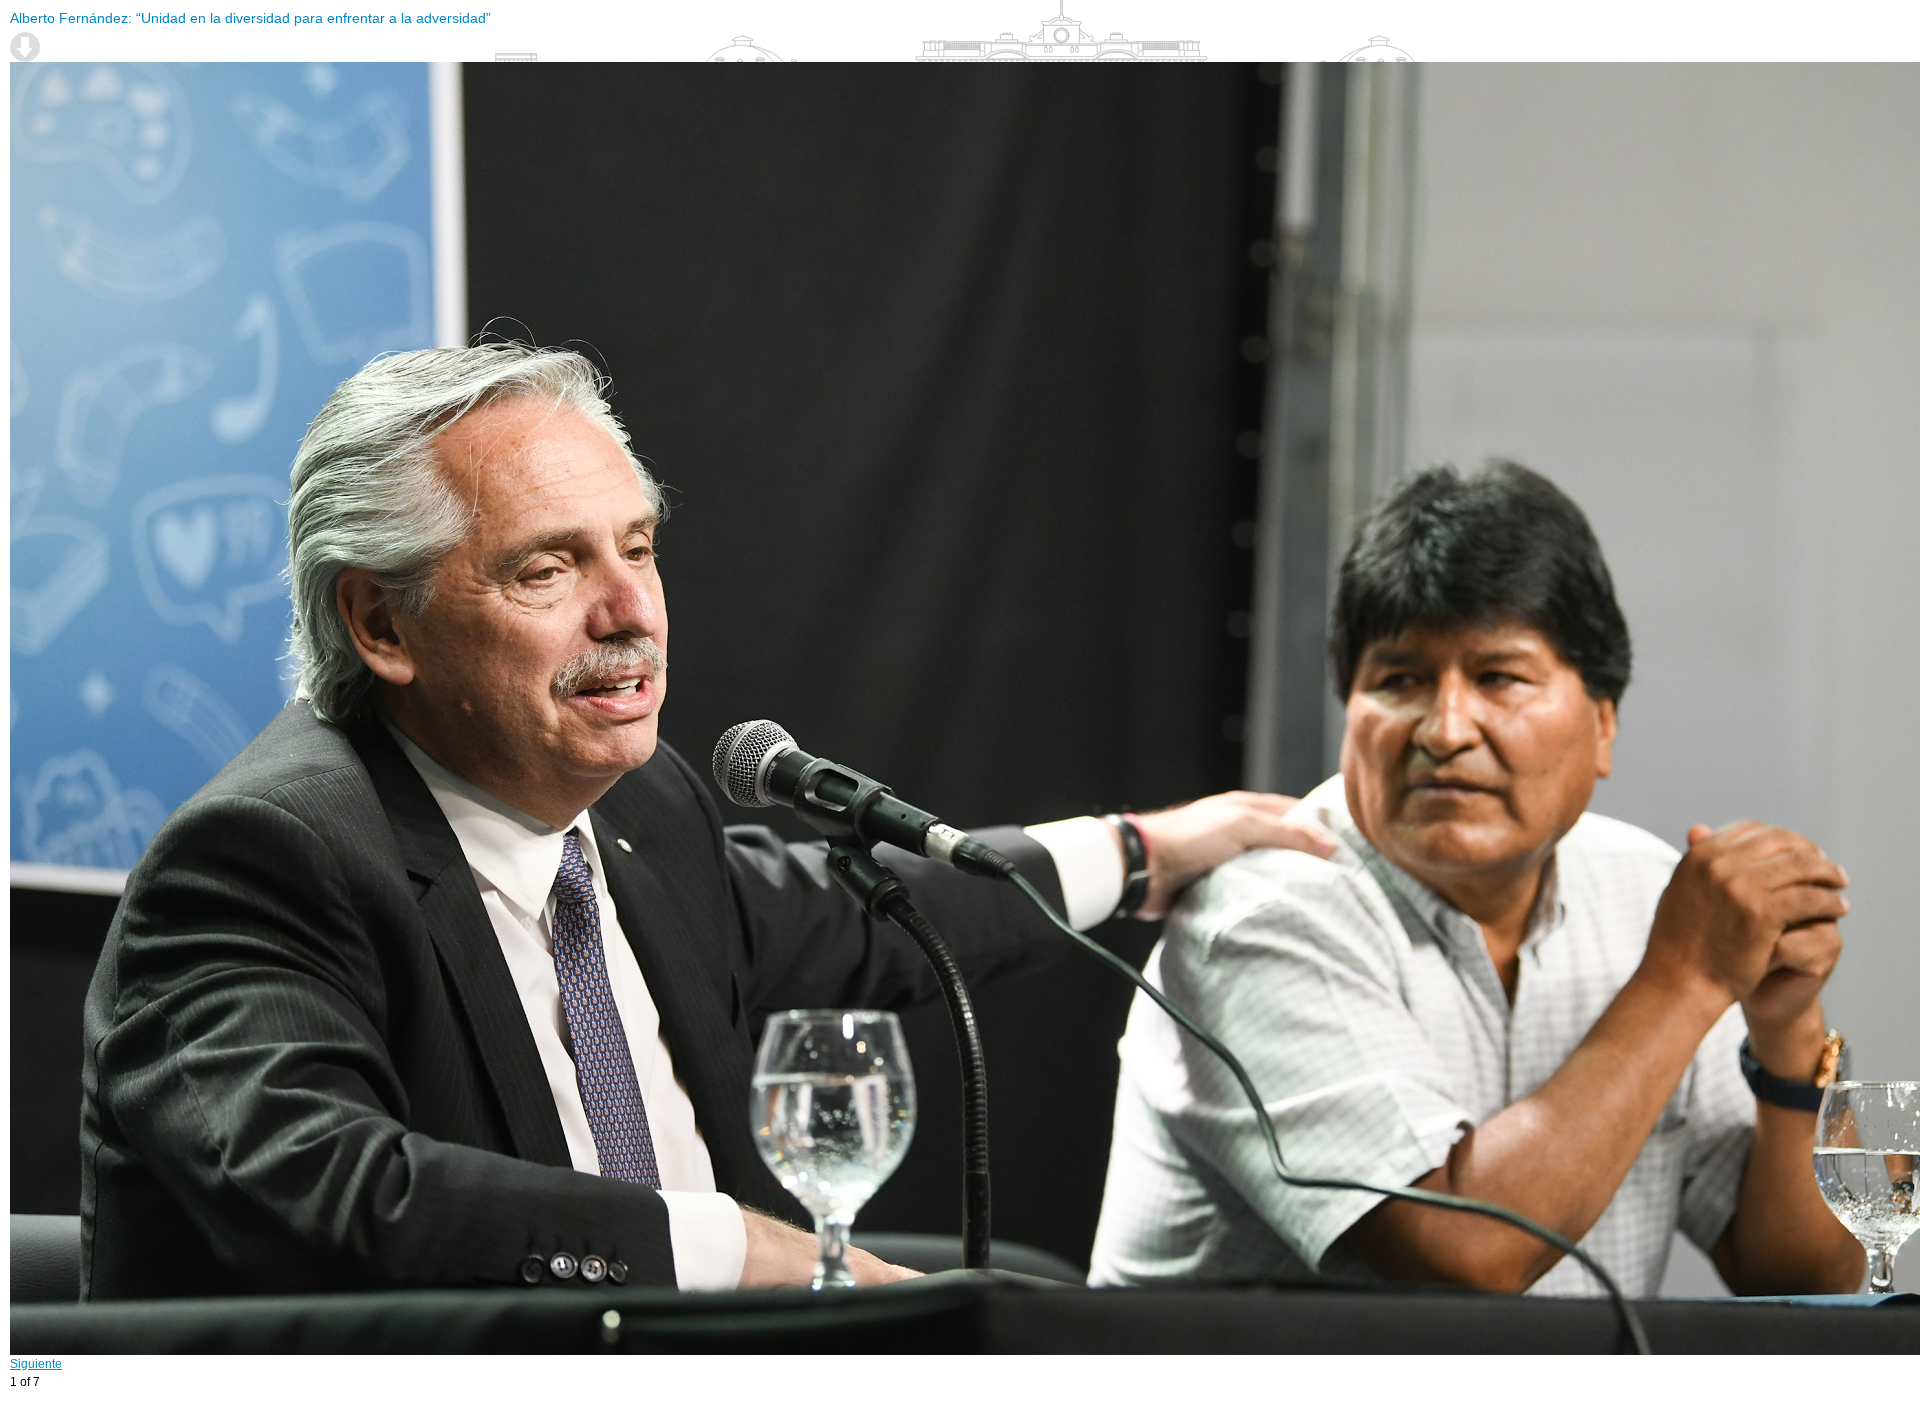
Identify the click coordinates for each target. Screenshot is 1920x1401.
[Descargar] (25, 47)
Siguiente (36, 1364)
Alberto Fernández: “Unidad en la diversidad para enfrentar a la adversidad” (250, 18)
